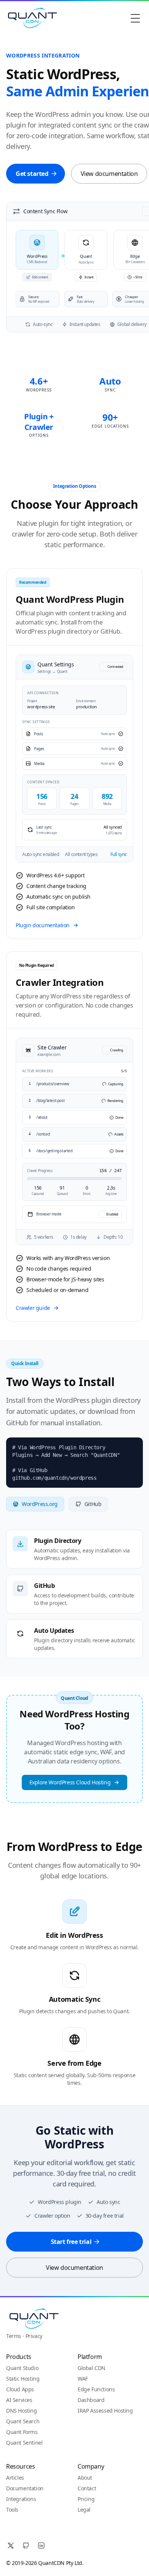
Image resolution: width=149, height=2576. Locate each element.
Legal (84, 2510)
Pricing (86, 2499)
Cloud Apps (20, 2389)
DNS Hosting (22, 2411)
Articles (15, 2478)
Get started (32, 174)
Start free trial (71, 2242)
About (85, 2478)
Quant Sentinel (24, 2443)
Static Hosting (23, 2379)
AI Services (19, 2400)
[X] (11, 2546)
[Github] (26, 2546)
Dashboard (91, 2400)
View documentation (109, 174)
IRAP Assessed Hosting (105, 2411)
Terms (14, 2336)
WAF (83, 2379)
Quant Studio (22, 2368)
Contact (87, 2488)
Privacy (34, 2336)
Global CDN (92, 2368)
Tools (12, 2510)
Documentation (25, 2488)
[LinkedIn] (41, 2546)
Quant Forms (22, 2432)
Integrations (21, 2499)
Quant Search (23, 2421)
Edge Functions (96, 2389)
